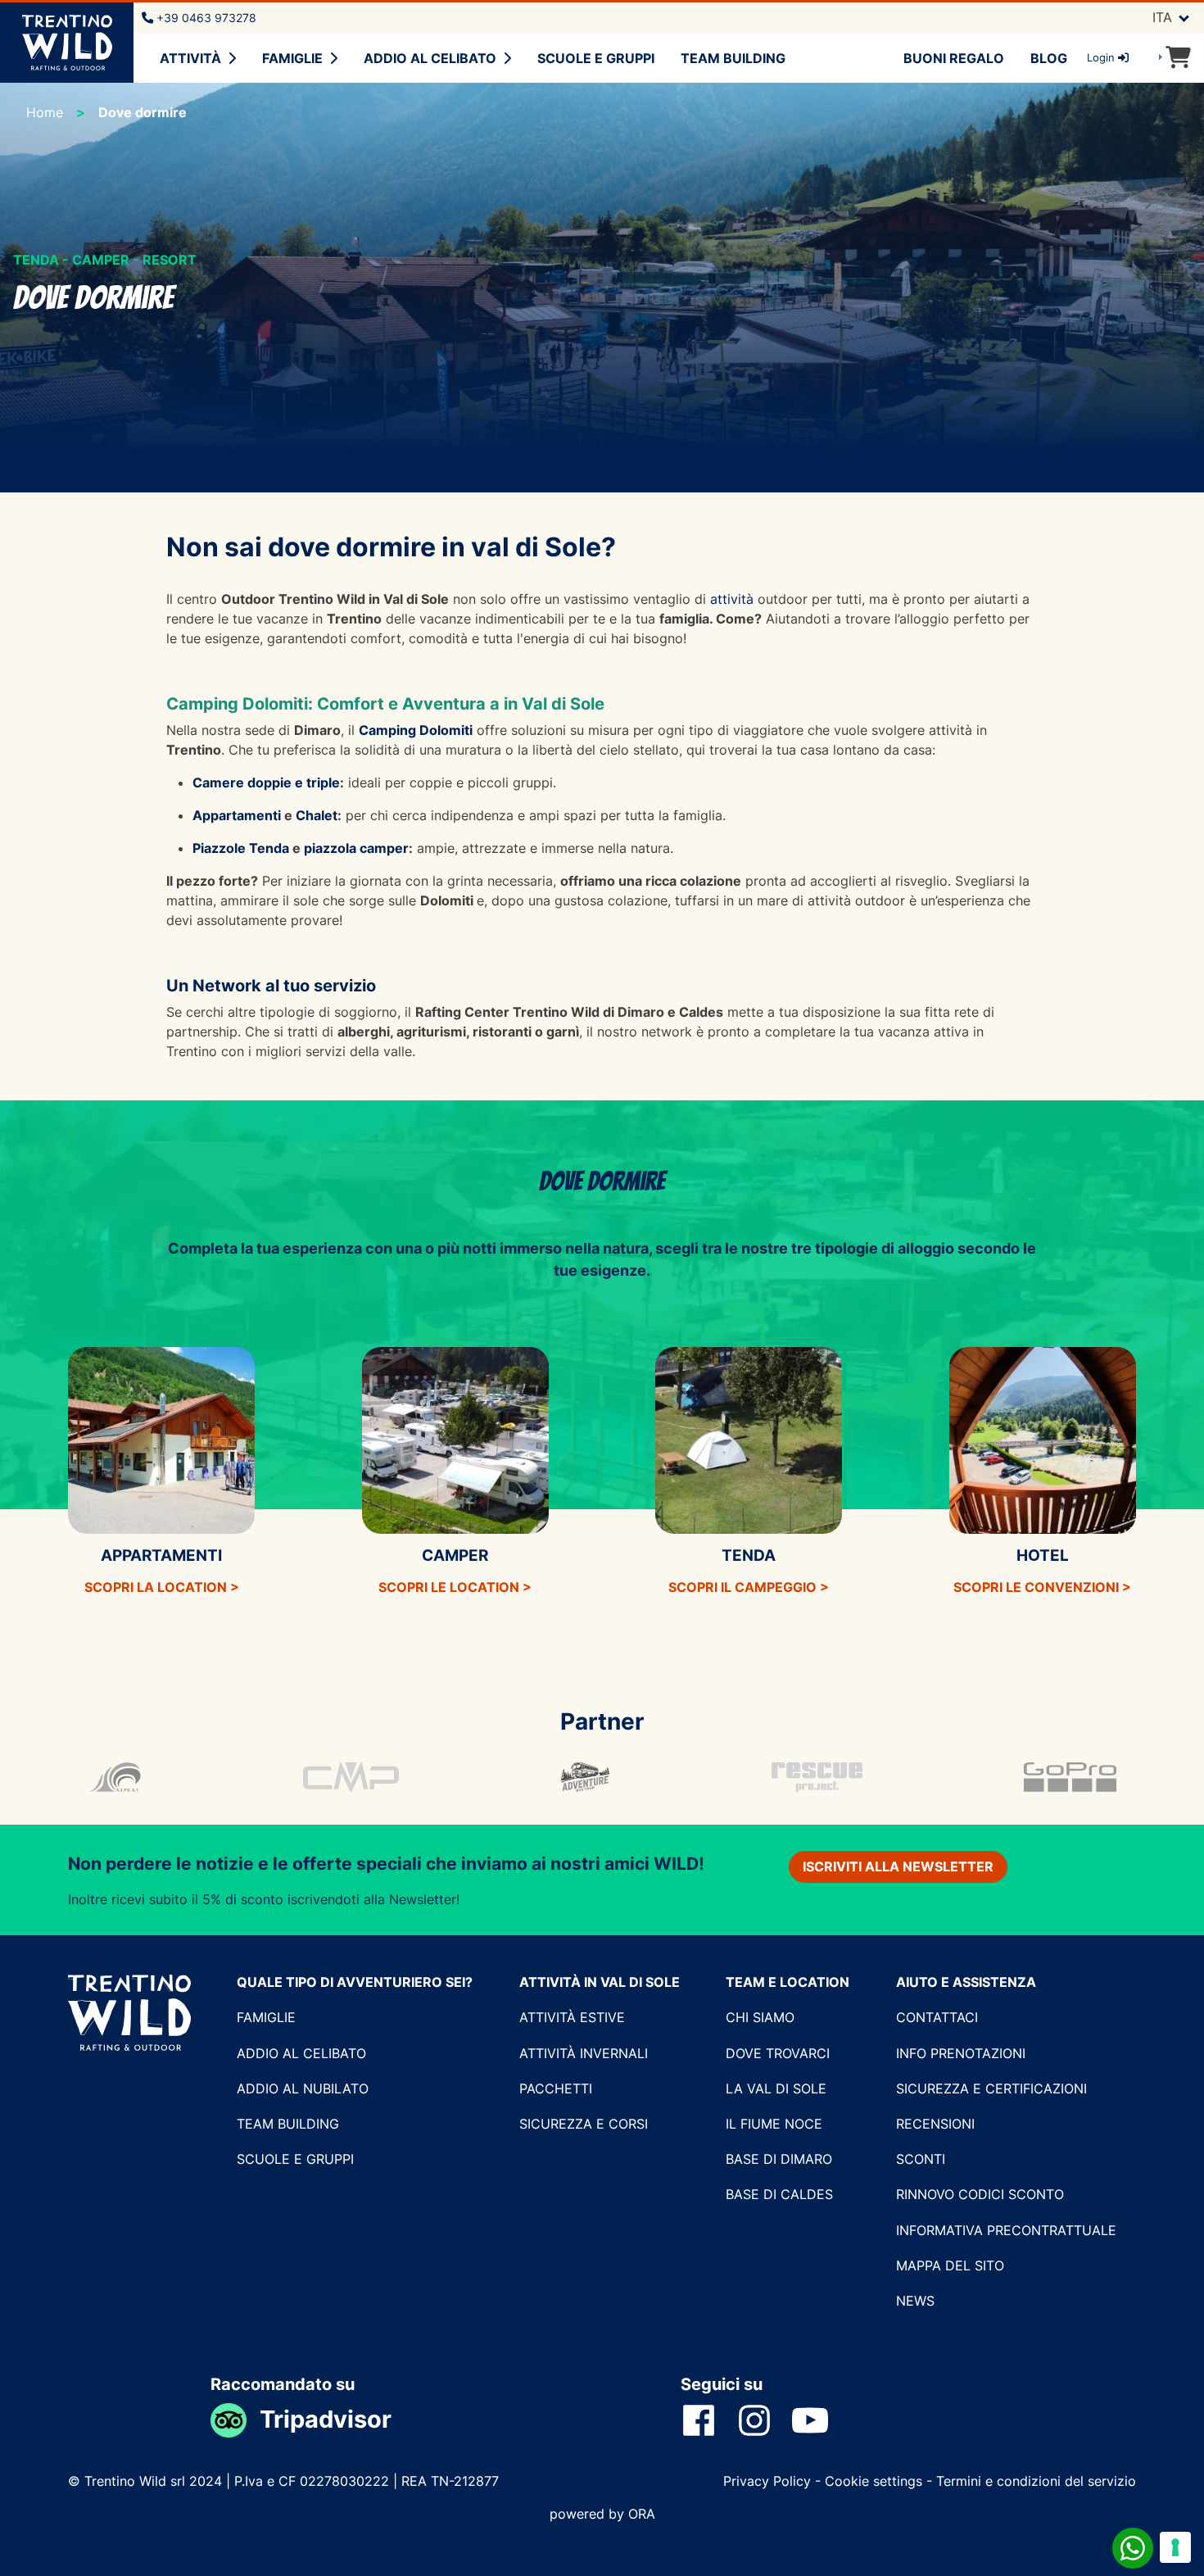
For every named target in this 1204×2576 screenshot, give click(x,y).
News (915, 2301)
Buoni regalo (954, 58)
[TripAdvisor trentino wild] (235, 2419)
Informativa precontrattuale (1006, 2230)
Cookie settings (874, 2481)
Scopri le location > (455, 1587)
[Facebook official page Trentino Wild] (708, 2420)
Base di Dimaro (779, 2159)
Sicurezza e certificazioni (991, 2088)
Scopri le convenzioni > (1042, 1587)
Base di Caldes (779, 2194)
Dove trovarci (778, 2053)
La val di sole (776, 2088)
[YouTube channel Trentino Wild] (820, 2420)
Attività (190, 58)
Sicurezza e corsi (584, 2124)
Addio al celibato (430, 58)
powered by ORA (602, 2514)
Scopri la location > (162, 1587)
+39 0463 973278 (205, 18)
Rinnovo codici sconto (980, 2194)
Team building (733, 58)
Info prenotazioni (961, 2053)
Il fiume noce (774, 2124)
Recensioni (935, 2124)
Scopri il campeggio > (749, 1587)
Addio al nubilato (303, 2088)
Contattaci (937, 2017)
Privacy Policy (769, 2481)
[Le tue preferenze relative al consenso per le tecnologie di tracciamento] (1175, 2547)
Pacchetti (556, 2088)
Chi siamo (760, 2017)
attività (732, 599)
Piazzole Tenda (241, 848)
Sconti (921, 2159)
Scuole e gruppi (596, 58)
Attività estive (572, 2017)
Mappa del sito (950, 2265)
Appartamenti (238, 815)
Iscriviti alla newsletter (898, 1866)
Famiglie (292, 58)
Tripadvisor (326, 2419)
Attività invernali (584, 2053)
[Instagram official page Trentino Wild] (764, 2420)
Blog (1049, 58)
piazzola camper (356, 848)
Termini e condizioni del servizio (1036, 2481)
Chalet (317, 815)
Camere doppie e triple (266, 782)
